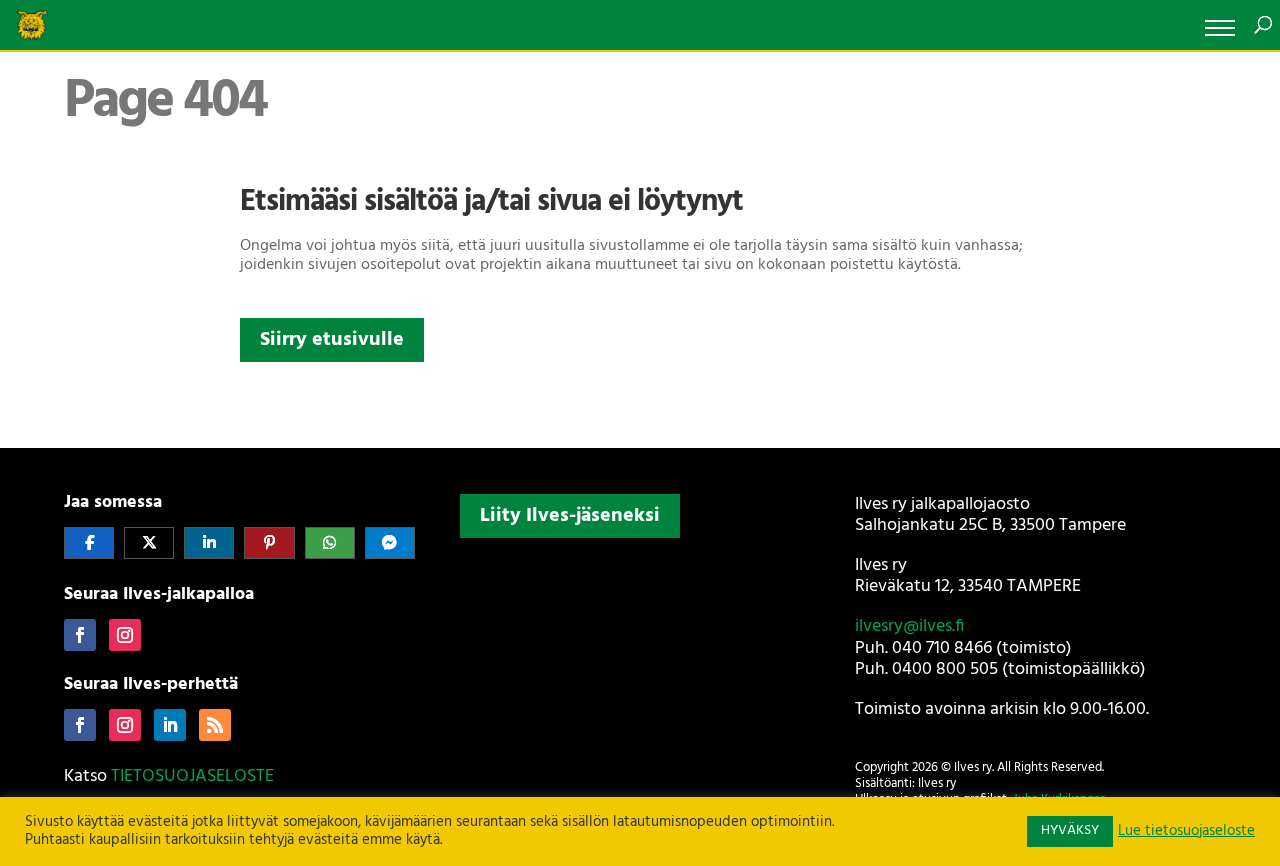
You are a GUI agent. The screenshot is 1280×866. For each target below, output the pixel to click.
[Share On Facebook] (89, 543)
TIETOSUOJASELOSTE (192, 776)
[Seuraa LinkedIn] (170, 725)
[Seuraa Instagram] (125, 635)
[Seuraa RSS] (215, 725)
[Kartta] (640, 678)
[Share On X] (149, 543)
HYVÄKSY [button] (1070, 830)
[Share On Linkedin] (209, 543)
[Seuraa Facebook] (80, 635)
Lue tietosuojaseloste (1186, 832)
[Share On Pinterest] (269, 543)
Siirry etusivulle (332, 340)
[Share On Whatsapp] (330, 543)
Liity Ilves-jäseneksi (570, 516)
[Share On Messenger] (390, 543)
